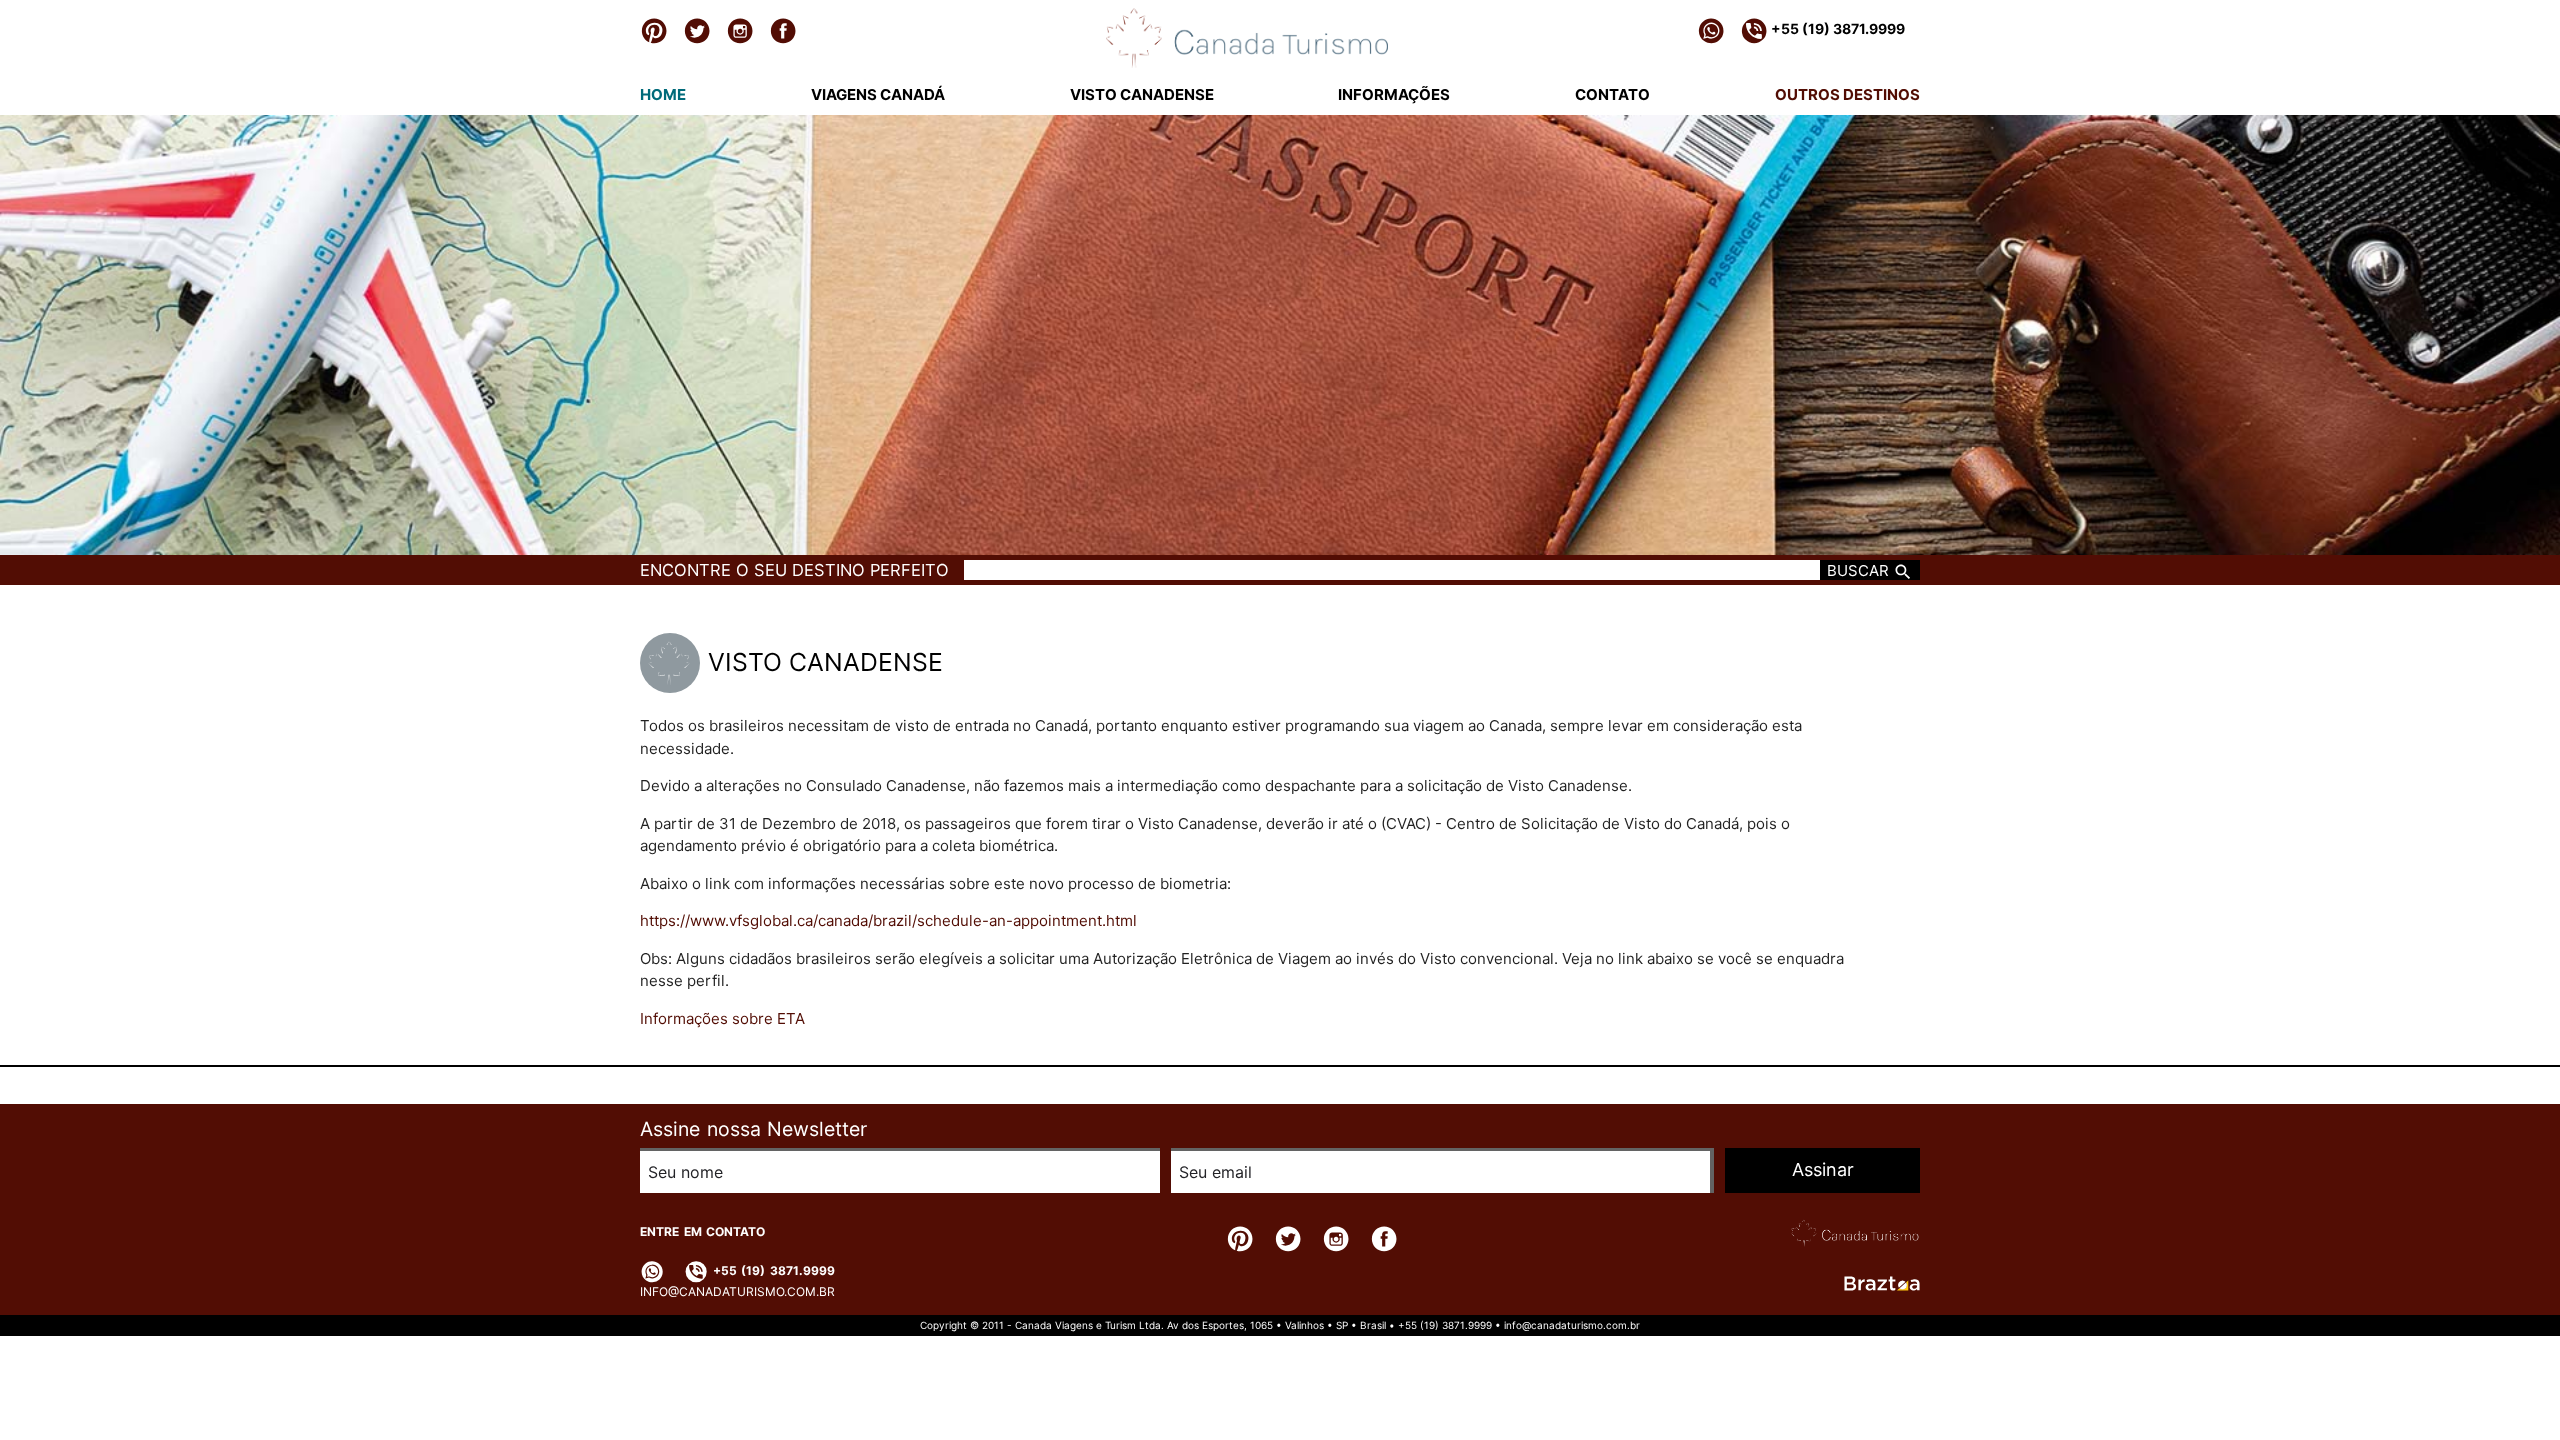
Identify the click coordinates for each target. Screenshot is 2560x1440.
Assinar (1823, 1169)
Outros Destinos (1847, 94)
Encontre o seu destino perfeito (794, 570)
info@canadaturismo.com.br (737, 1291)
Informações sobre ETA (722, 1018)
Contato (1612, 94)
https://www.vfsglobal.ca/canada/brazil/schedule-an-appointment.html (888, 920)
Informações (1394, 94)
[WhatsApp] (1711, 30)
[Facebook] (783, 30)
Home (663, 94)
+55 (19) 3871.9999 (1836, 28)
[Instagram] (740, 30)
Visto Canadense (1142, 94)
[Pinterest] (654, 30)
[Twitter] (697, 30)
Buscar (1860, 570)
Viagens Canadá (878, 94)
